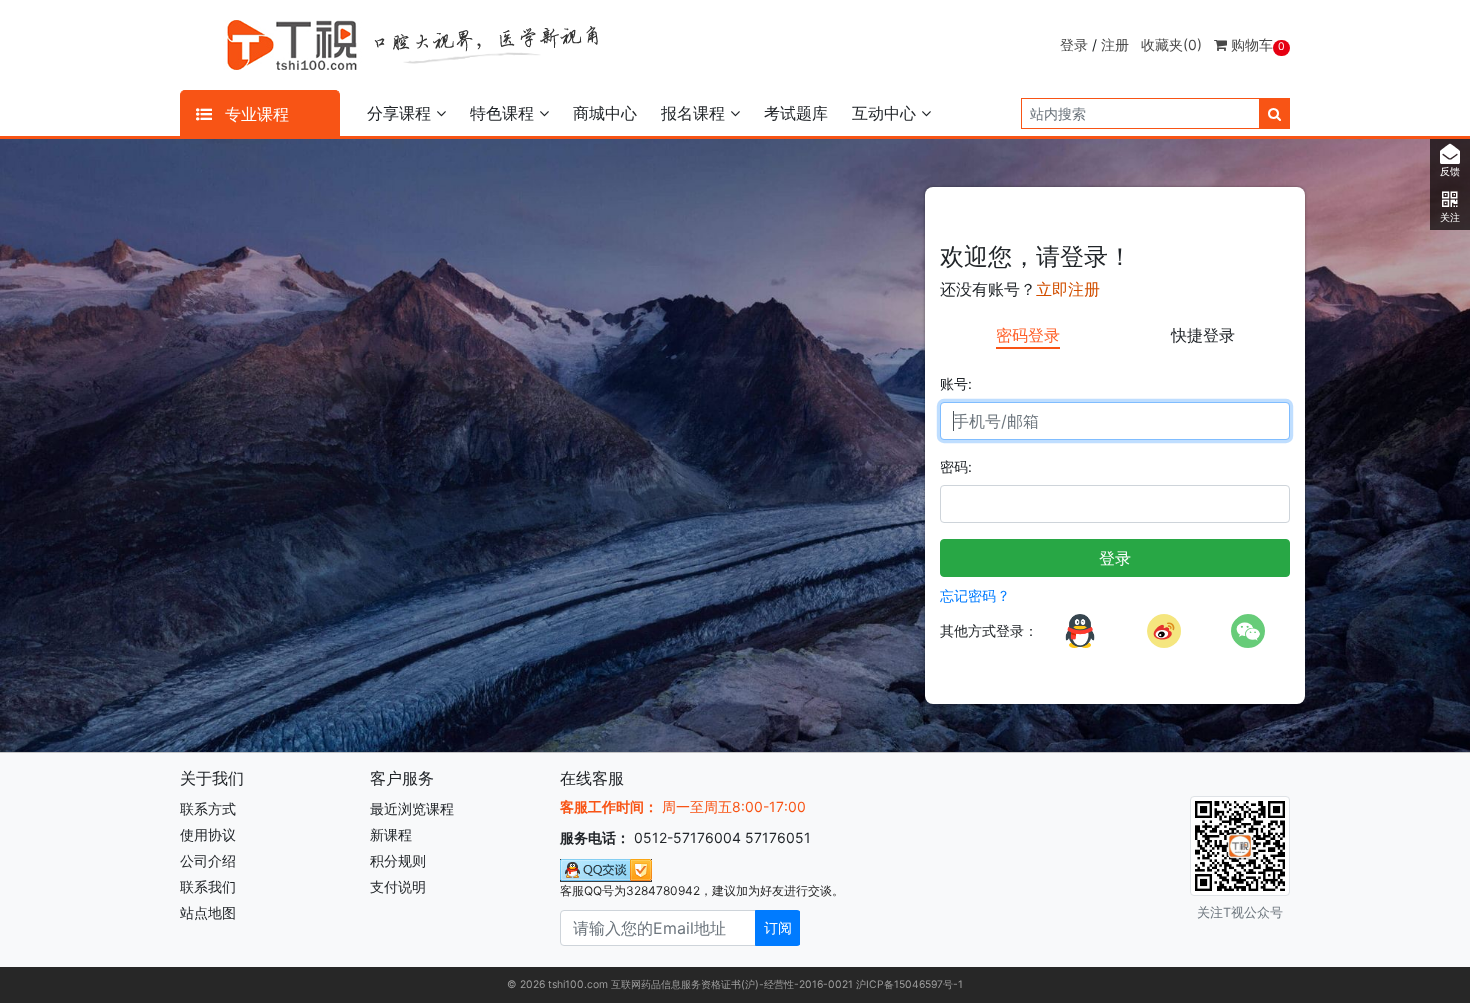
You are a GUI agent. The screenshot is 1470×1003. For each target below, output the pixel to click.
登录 (1074, 44)
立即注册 (1068, 289)
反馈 (1450, 171)
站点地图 (208, 912)
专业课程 (254, 114)
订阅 (778, 927)
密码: (956, 466)
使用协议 (208, 834)
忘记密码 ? (973, 595)
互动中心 (886, 113)
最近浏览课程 (412, 808)
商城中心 (605, 113)
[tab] (1027, 336)
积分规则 (398, 860)
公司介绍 (208, 860)
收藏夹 (1171, 44)
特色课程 (504, 113)
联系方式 (208, 808)
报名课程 (695, 113)
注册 (1115, 44)
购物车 (1256, 44)
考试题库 (796, 113)
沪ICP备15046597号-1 (909, 984)
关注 (1450, 217)
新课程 (391, 834)
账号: (956, 383)
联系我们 (208, 886)
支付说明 (398, 886)
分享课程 (401, 113)
